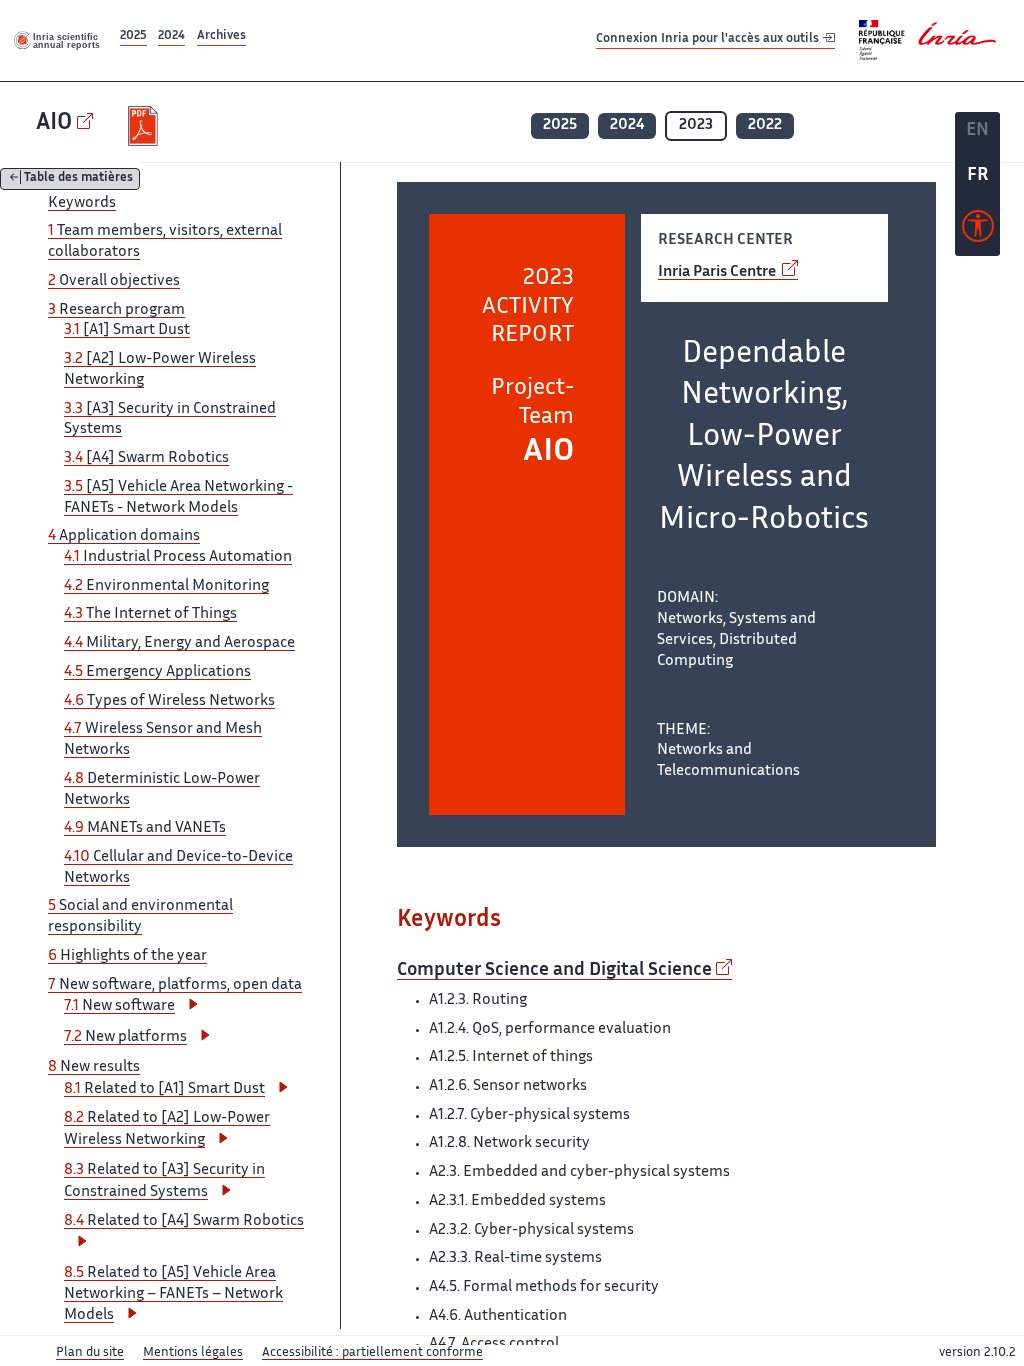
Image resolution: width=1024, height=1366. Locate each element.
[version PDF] (145, 126)
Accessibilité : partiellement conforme (372, 1353)
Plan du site (90, 1353)
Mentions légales (193, 1353)
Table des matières (78, 179)
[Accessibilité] (978, 231)
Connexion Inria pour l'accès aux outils (709, 39)
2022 (765, 125)
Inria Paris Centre (718, 272)
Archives (221, 36)
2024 (171, 36)
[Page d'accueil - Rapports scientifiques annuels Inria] (58, 40)
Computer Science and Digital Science (554, 971)
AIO (54, 123)
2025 (133, 36)
